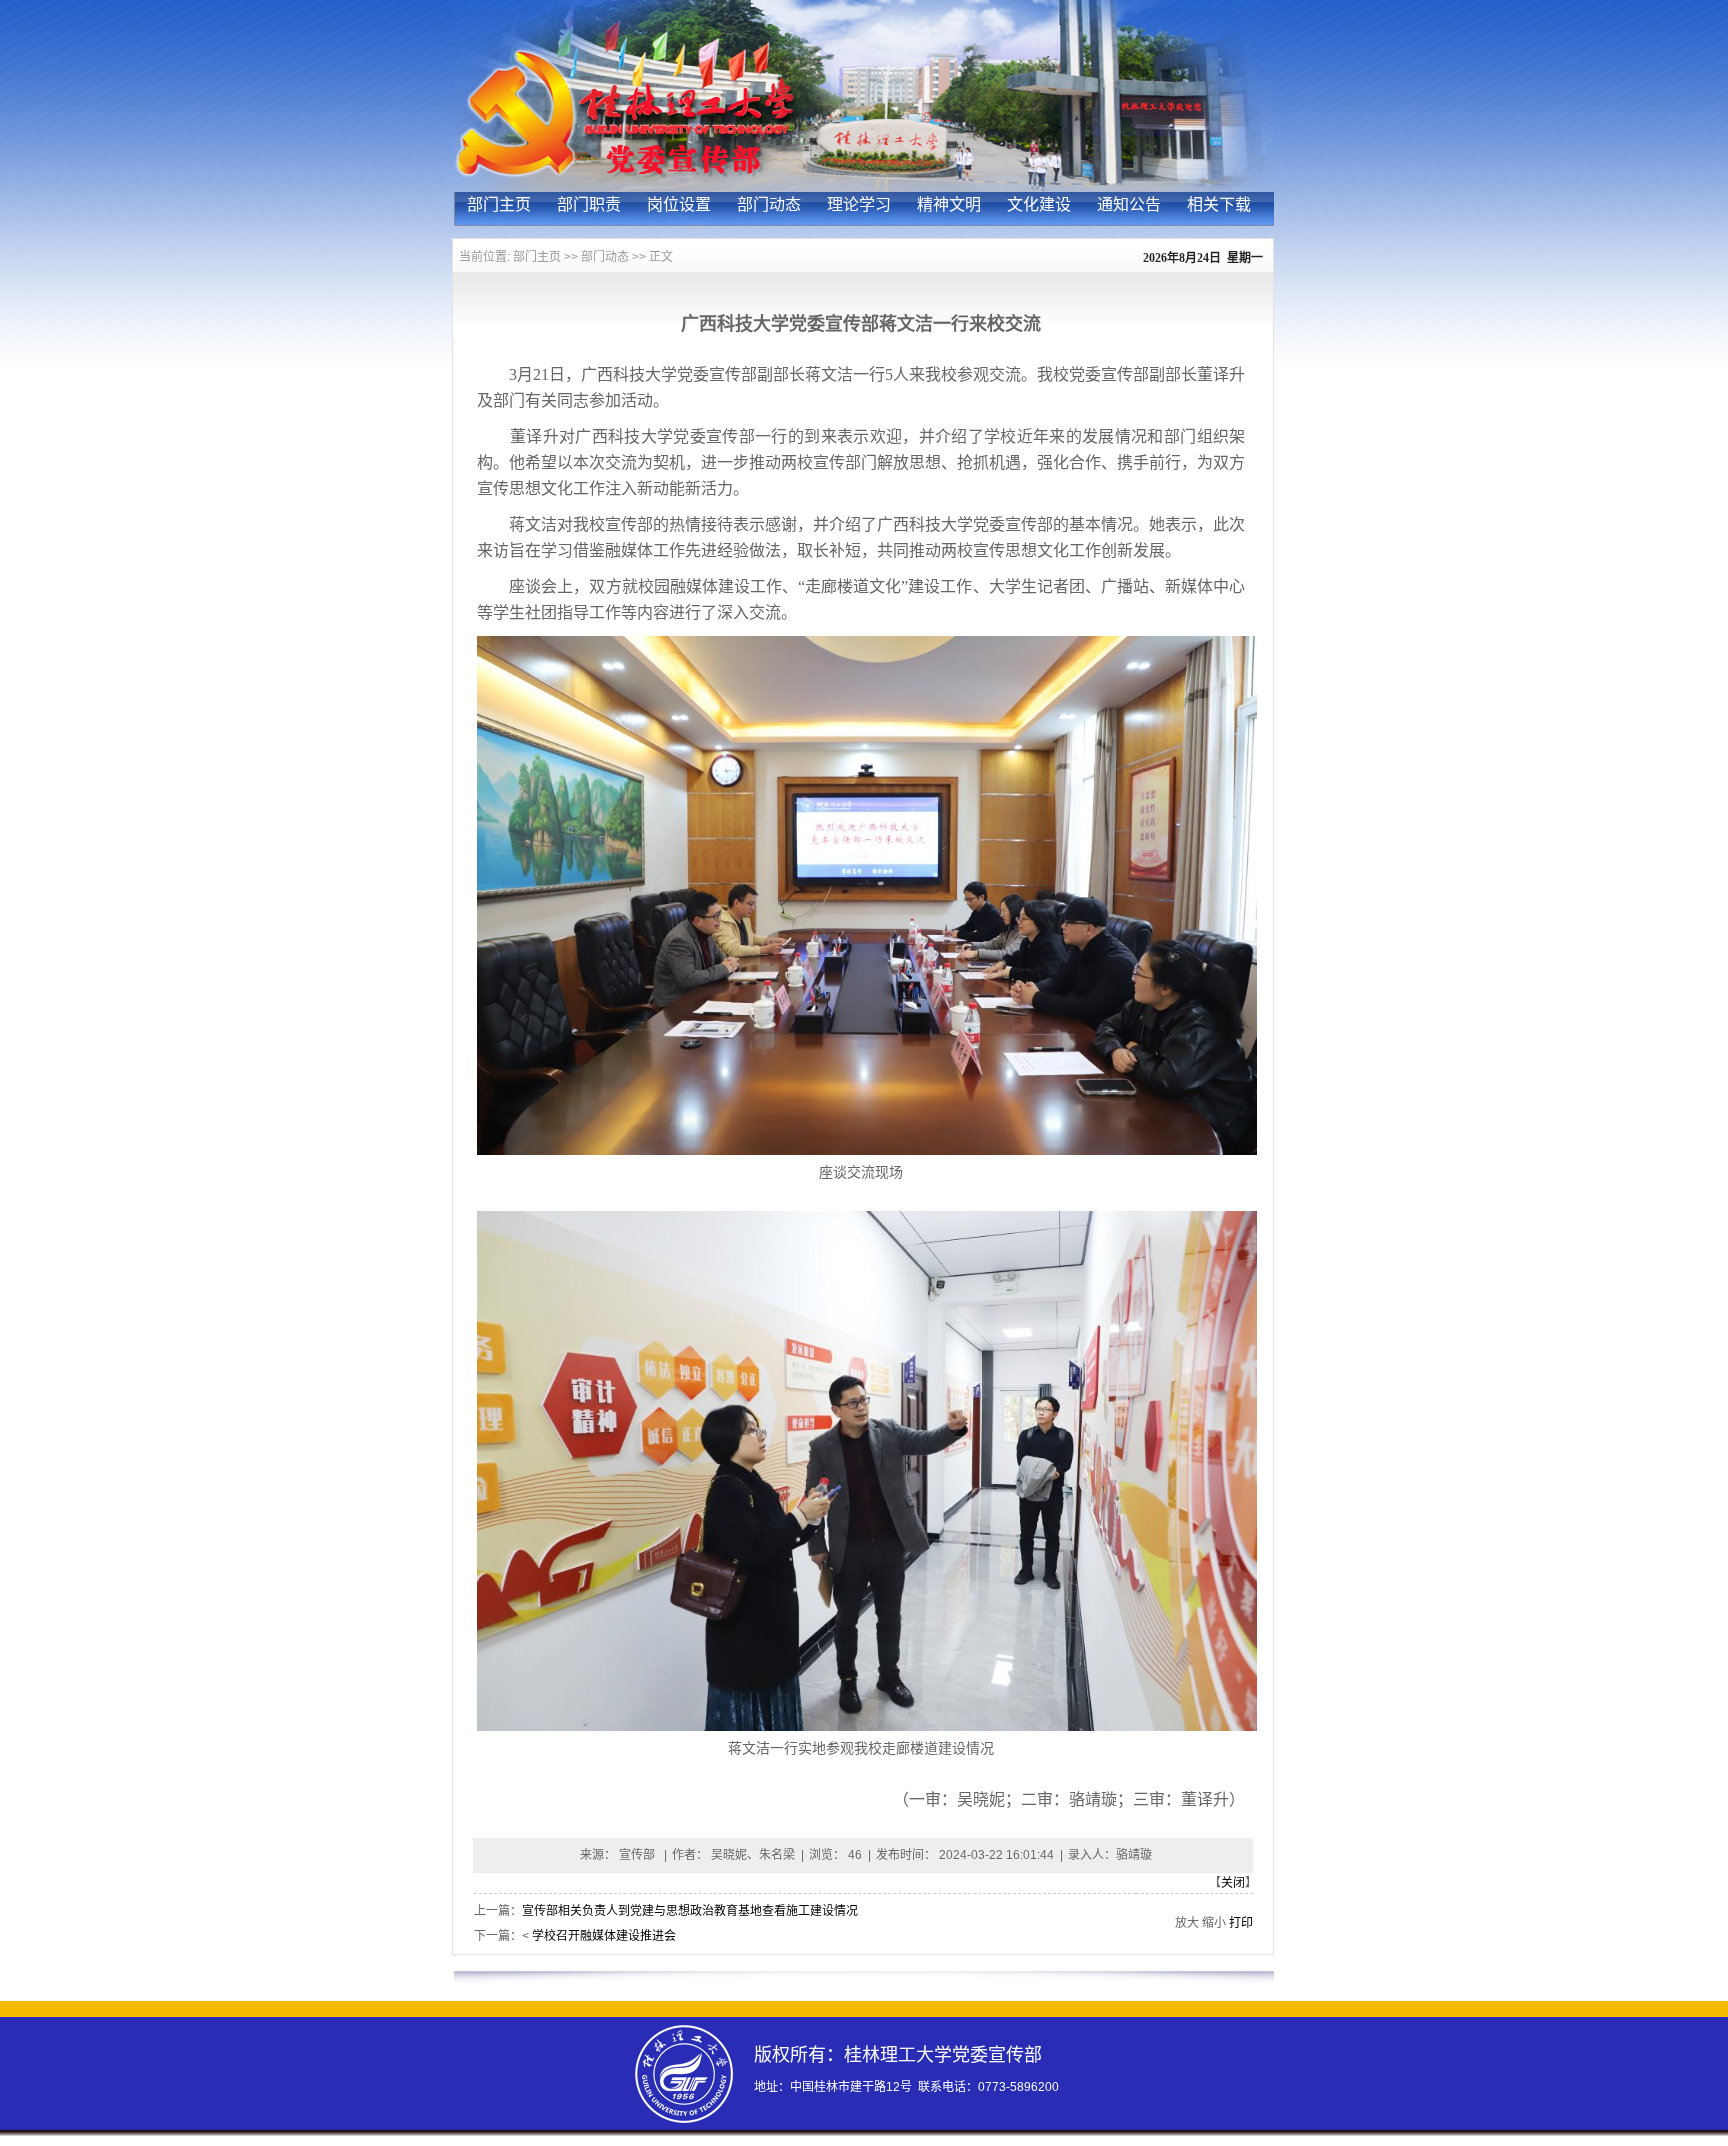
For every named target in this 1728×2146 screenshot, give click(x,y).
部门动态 (769, 204)
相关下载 (1219, 204)
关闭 (1233, 1883)
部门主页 (499, 204)
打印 (1241, 1923)
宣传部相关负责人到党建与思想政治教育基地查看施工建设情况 (690, 1911)
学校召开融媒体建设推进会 (604, 1936)
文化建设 (1039, 204)
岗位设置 (679, 204)
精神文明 (949, 204)
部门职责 (589, 204)
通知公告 (1129, 204)
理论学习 (859, 204)
